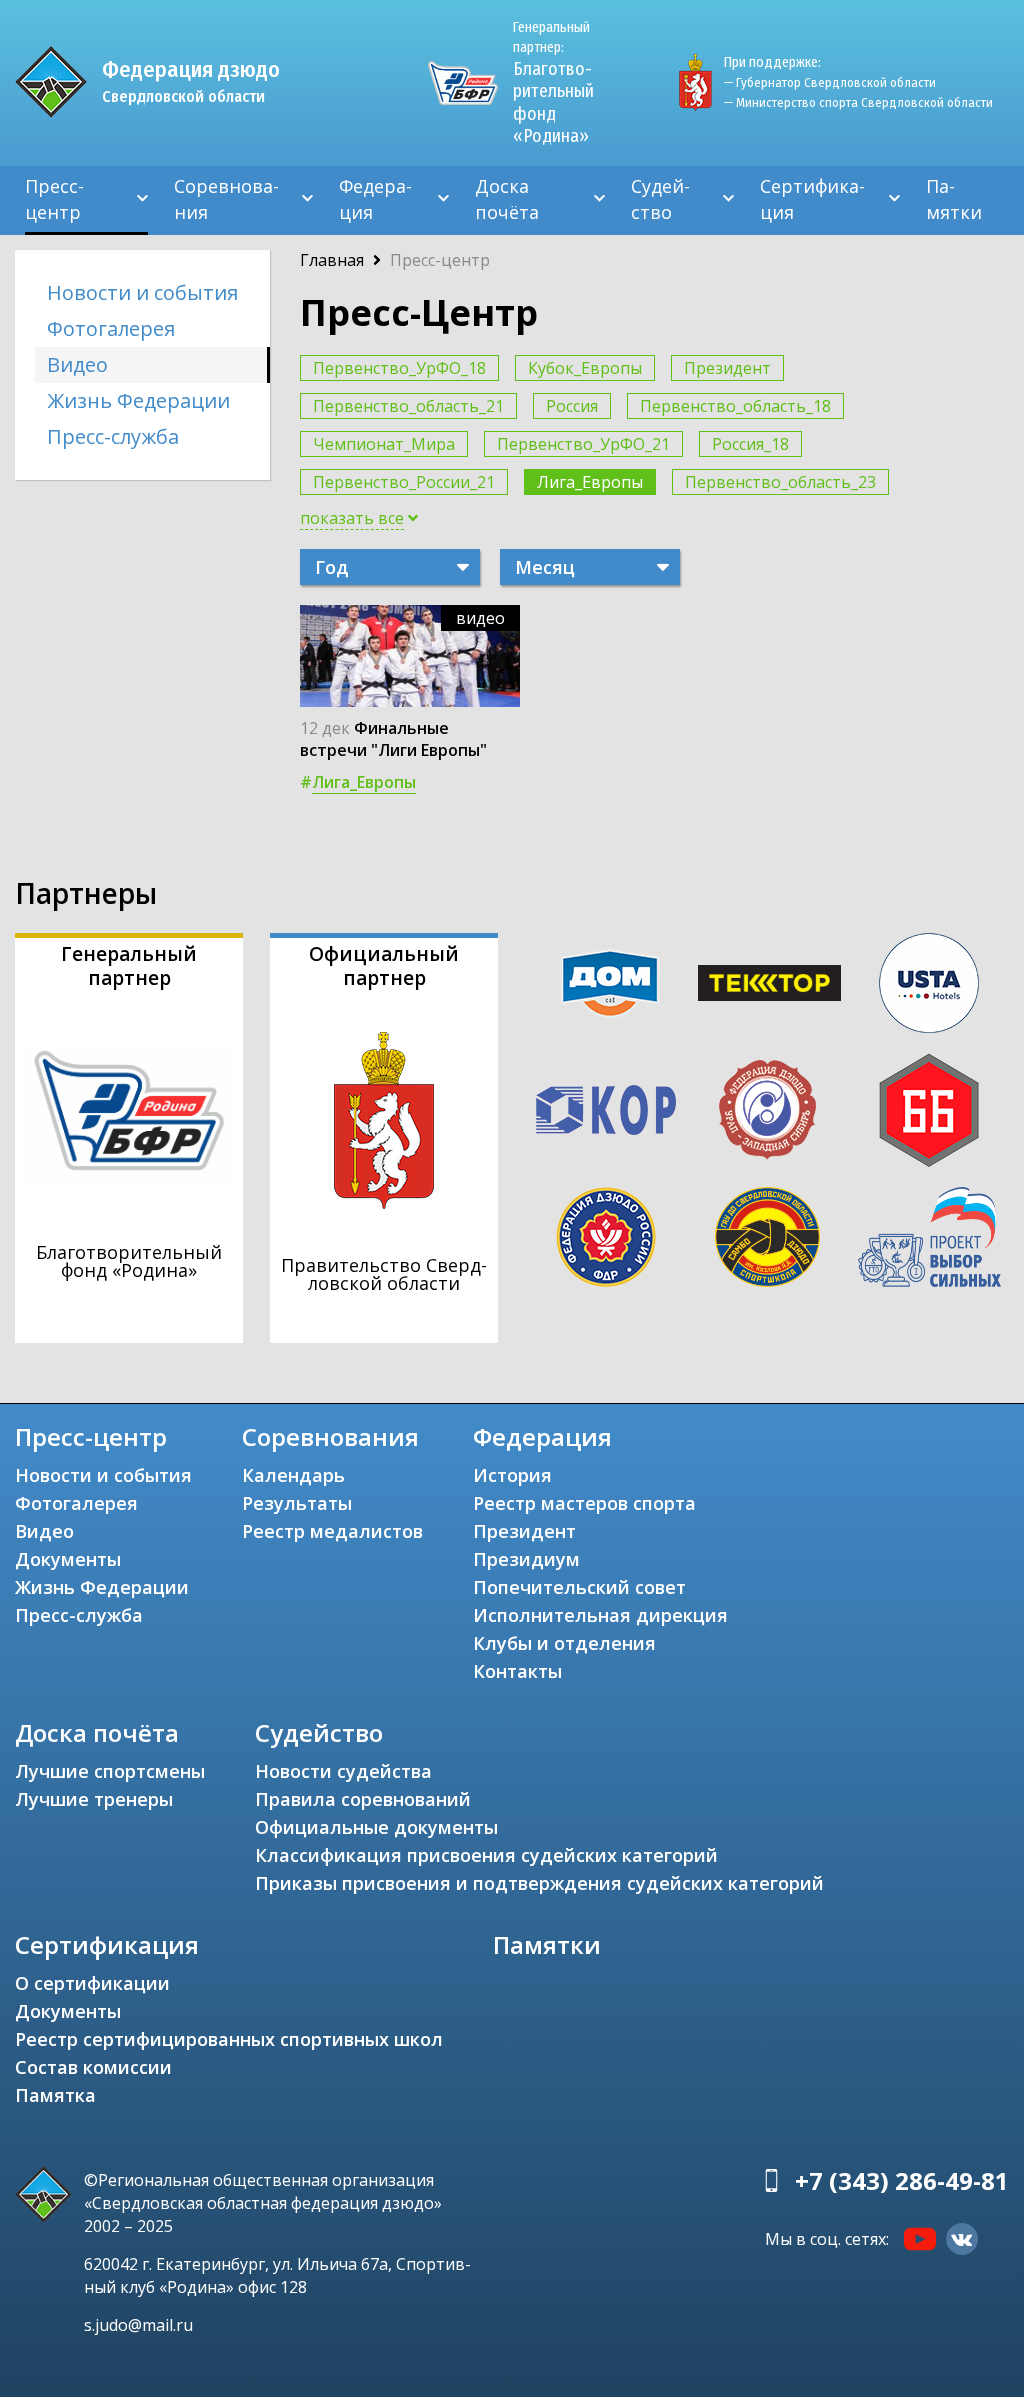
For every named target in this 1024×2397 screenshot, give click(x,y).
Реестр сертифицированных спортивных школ (229, 2039)
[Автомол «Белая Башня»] (929, 1110)
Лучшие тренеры (94, 1799)
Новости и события (142, 292)
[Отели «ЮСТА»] (929, 983)
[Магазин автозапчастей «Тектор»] (769, 983)
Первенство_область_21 (408, 406)
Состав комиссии (93, 2067)
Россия (572, 406)
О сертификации (92, 1983)
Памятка (55, 2095)
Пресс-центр (54, 199)
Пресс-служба (113, 436)
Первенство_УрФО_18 (399, 368)
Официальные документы (376, 1827)
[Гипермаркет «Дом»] (609, 983)
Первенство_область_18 (735, 406)
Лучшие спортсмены (110, 1771)
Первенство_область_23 (780, 482)
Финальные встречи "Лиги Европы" (393, 739)
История (512, 1475)
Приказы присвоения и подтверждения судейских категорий (539, 1883)
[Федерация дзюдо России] (605, 1237)
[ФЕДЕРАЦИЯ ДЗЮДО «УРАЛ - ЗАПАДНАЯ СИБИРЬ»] (767, 1110)
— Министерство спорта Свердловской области (858, 102)
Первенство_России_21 (404, 482)
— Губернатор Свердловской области (830, 82)
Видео (77, 364)
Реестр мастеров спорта (584, 1503)
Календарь (293, 1475)
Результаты (297, 1503)
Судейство (660, 199)
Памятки (954, 199)
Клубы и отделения (564, 1643)
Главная (332, 260)
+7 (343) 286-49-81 (902, 2180)
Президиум (526, 1559)
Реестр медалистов (332, 1531)
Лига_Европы (590, 482)
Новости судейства (343, 1771)
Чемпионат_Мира (384, 444)
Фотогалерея (111, 328)
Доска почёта (507, 199)
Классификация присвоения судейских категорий (486, 1855)
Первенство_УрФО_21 (583, 444)
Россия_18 (750, 444)
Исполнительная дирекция (600, 1615)
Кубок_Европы (585, 368)
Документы (68, 1559)
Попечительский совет (579, 1587)
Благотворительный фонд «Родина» (553, 83)
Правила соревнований (363, 1799)
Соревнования (226, 199)
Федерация (375, 199)
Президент (727, 368)
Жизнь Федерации (138, 400)
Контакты (517, 1671)
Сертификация (812, 199)
